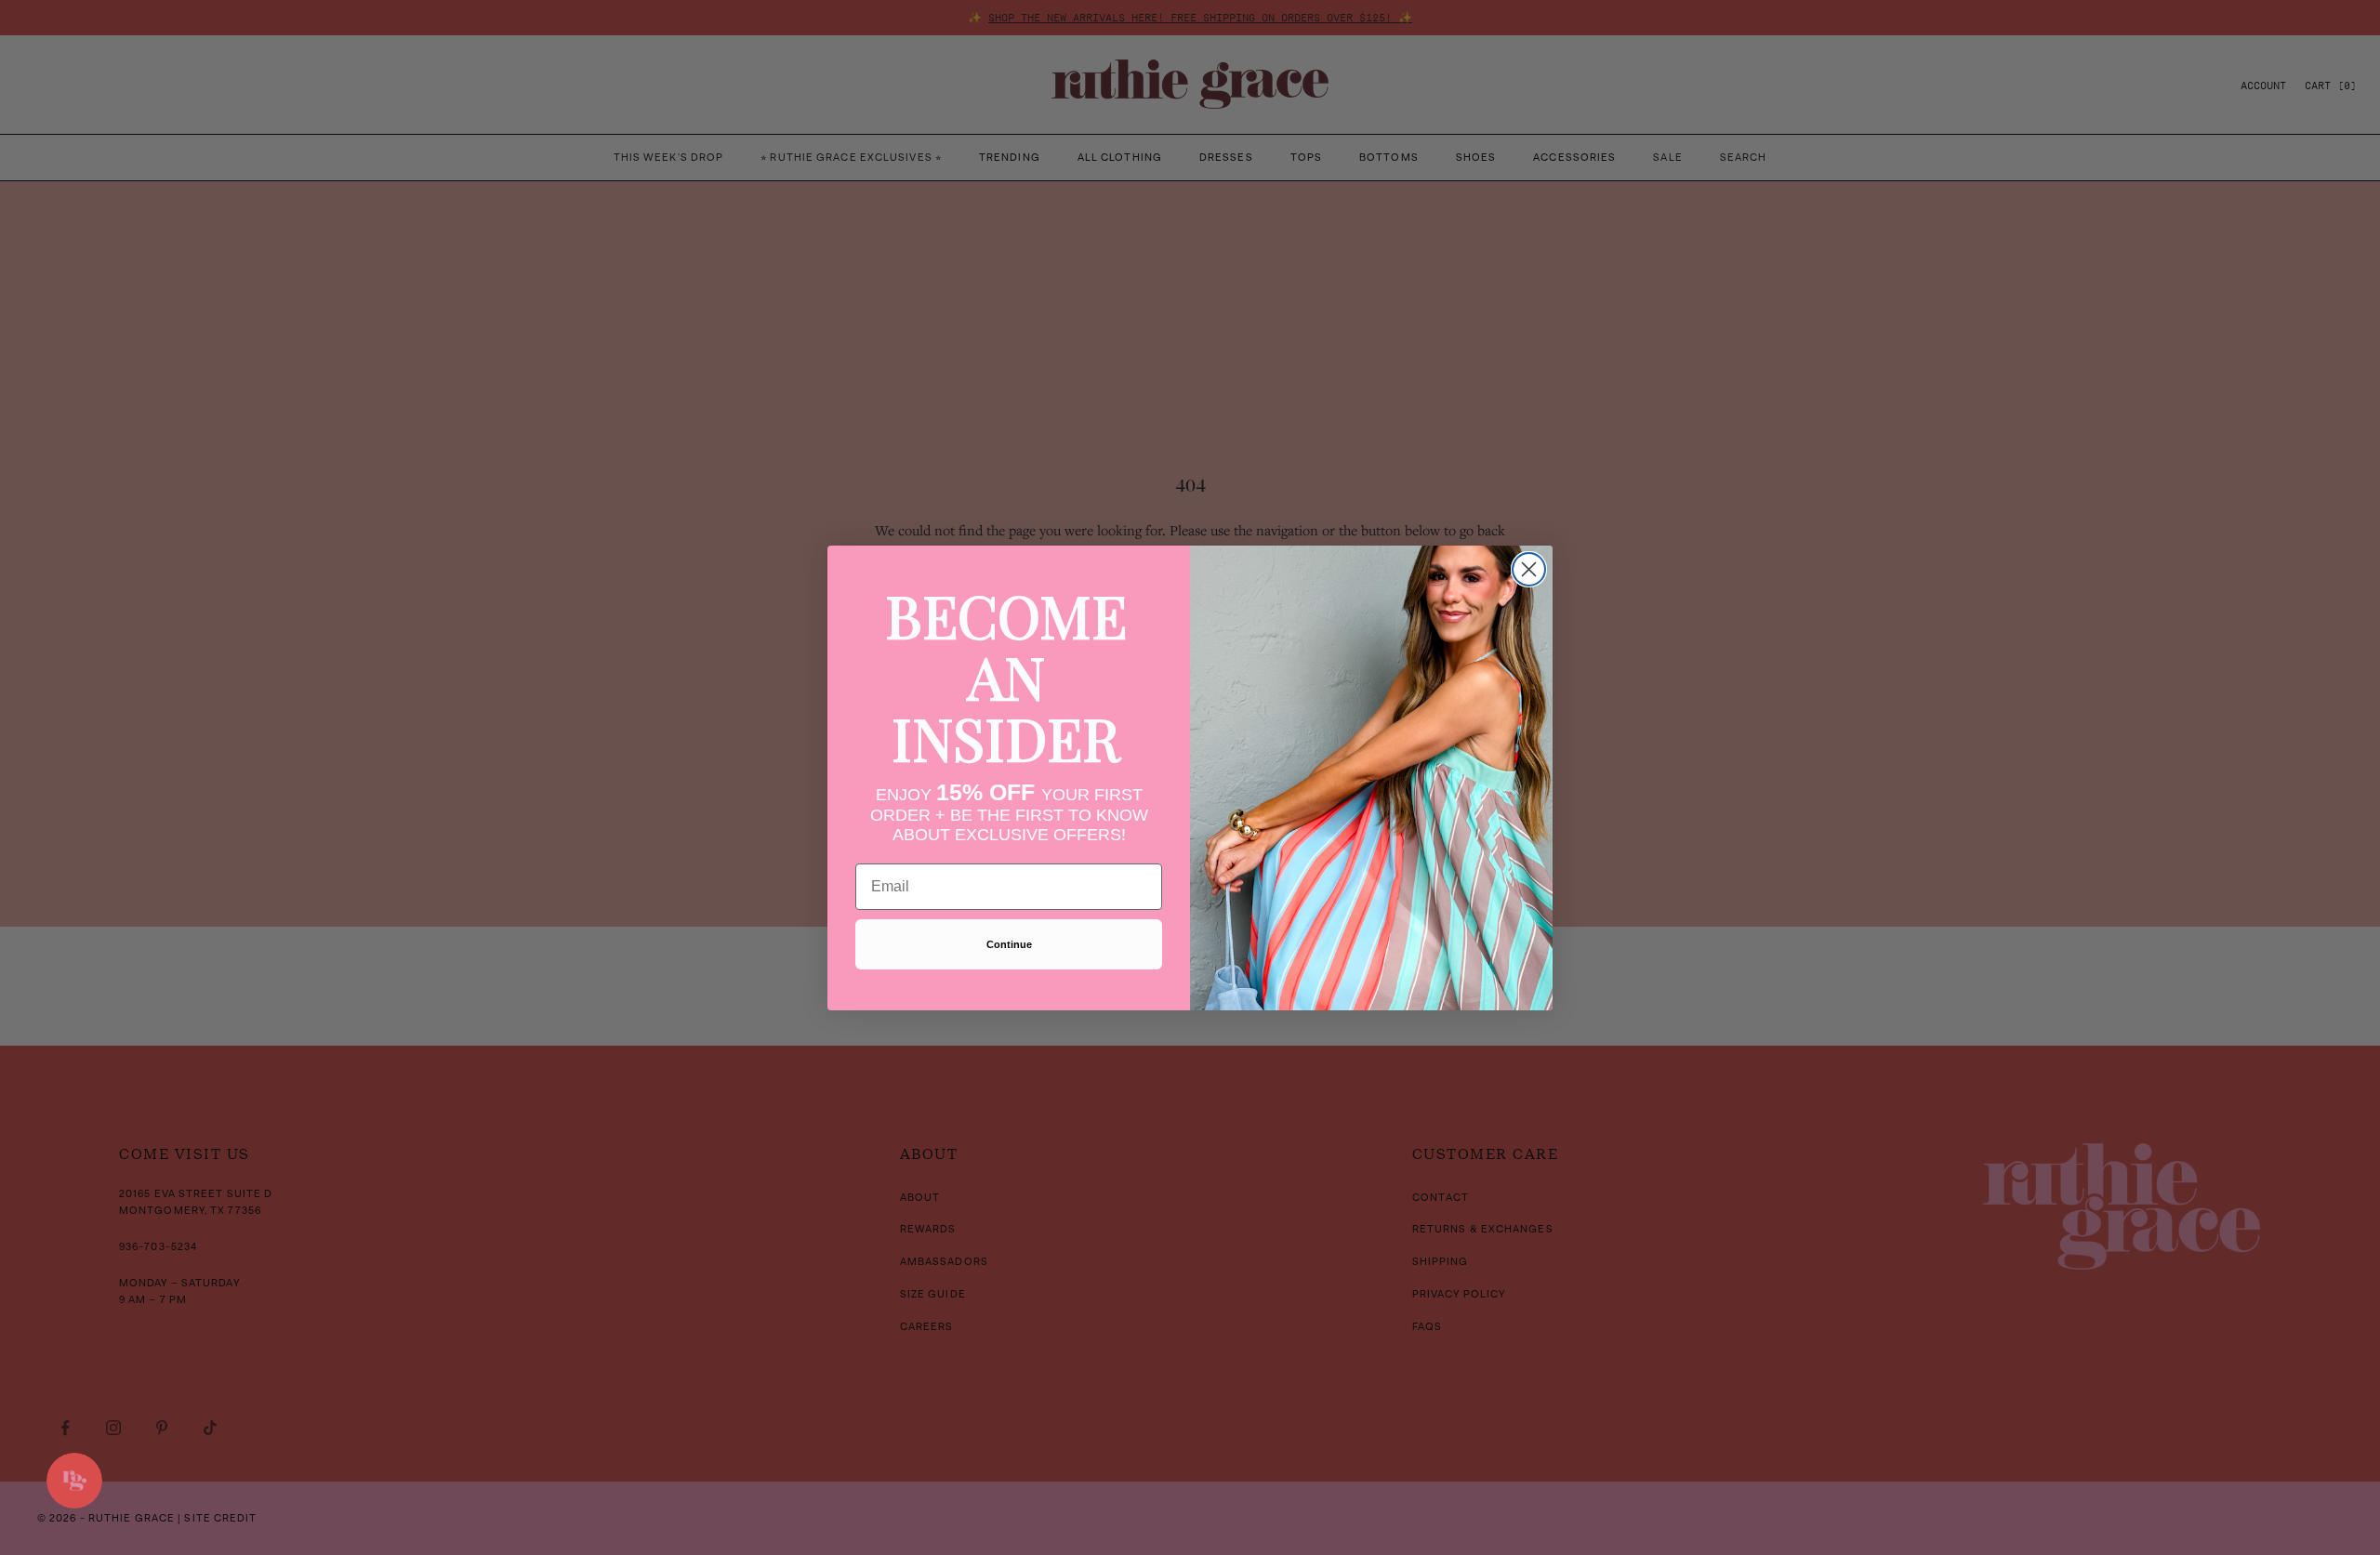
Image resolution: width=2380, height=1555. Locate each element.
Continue (1009, 944)
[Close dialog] (1529, 569)
